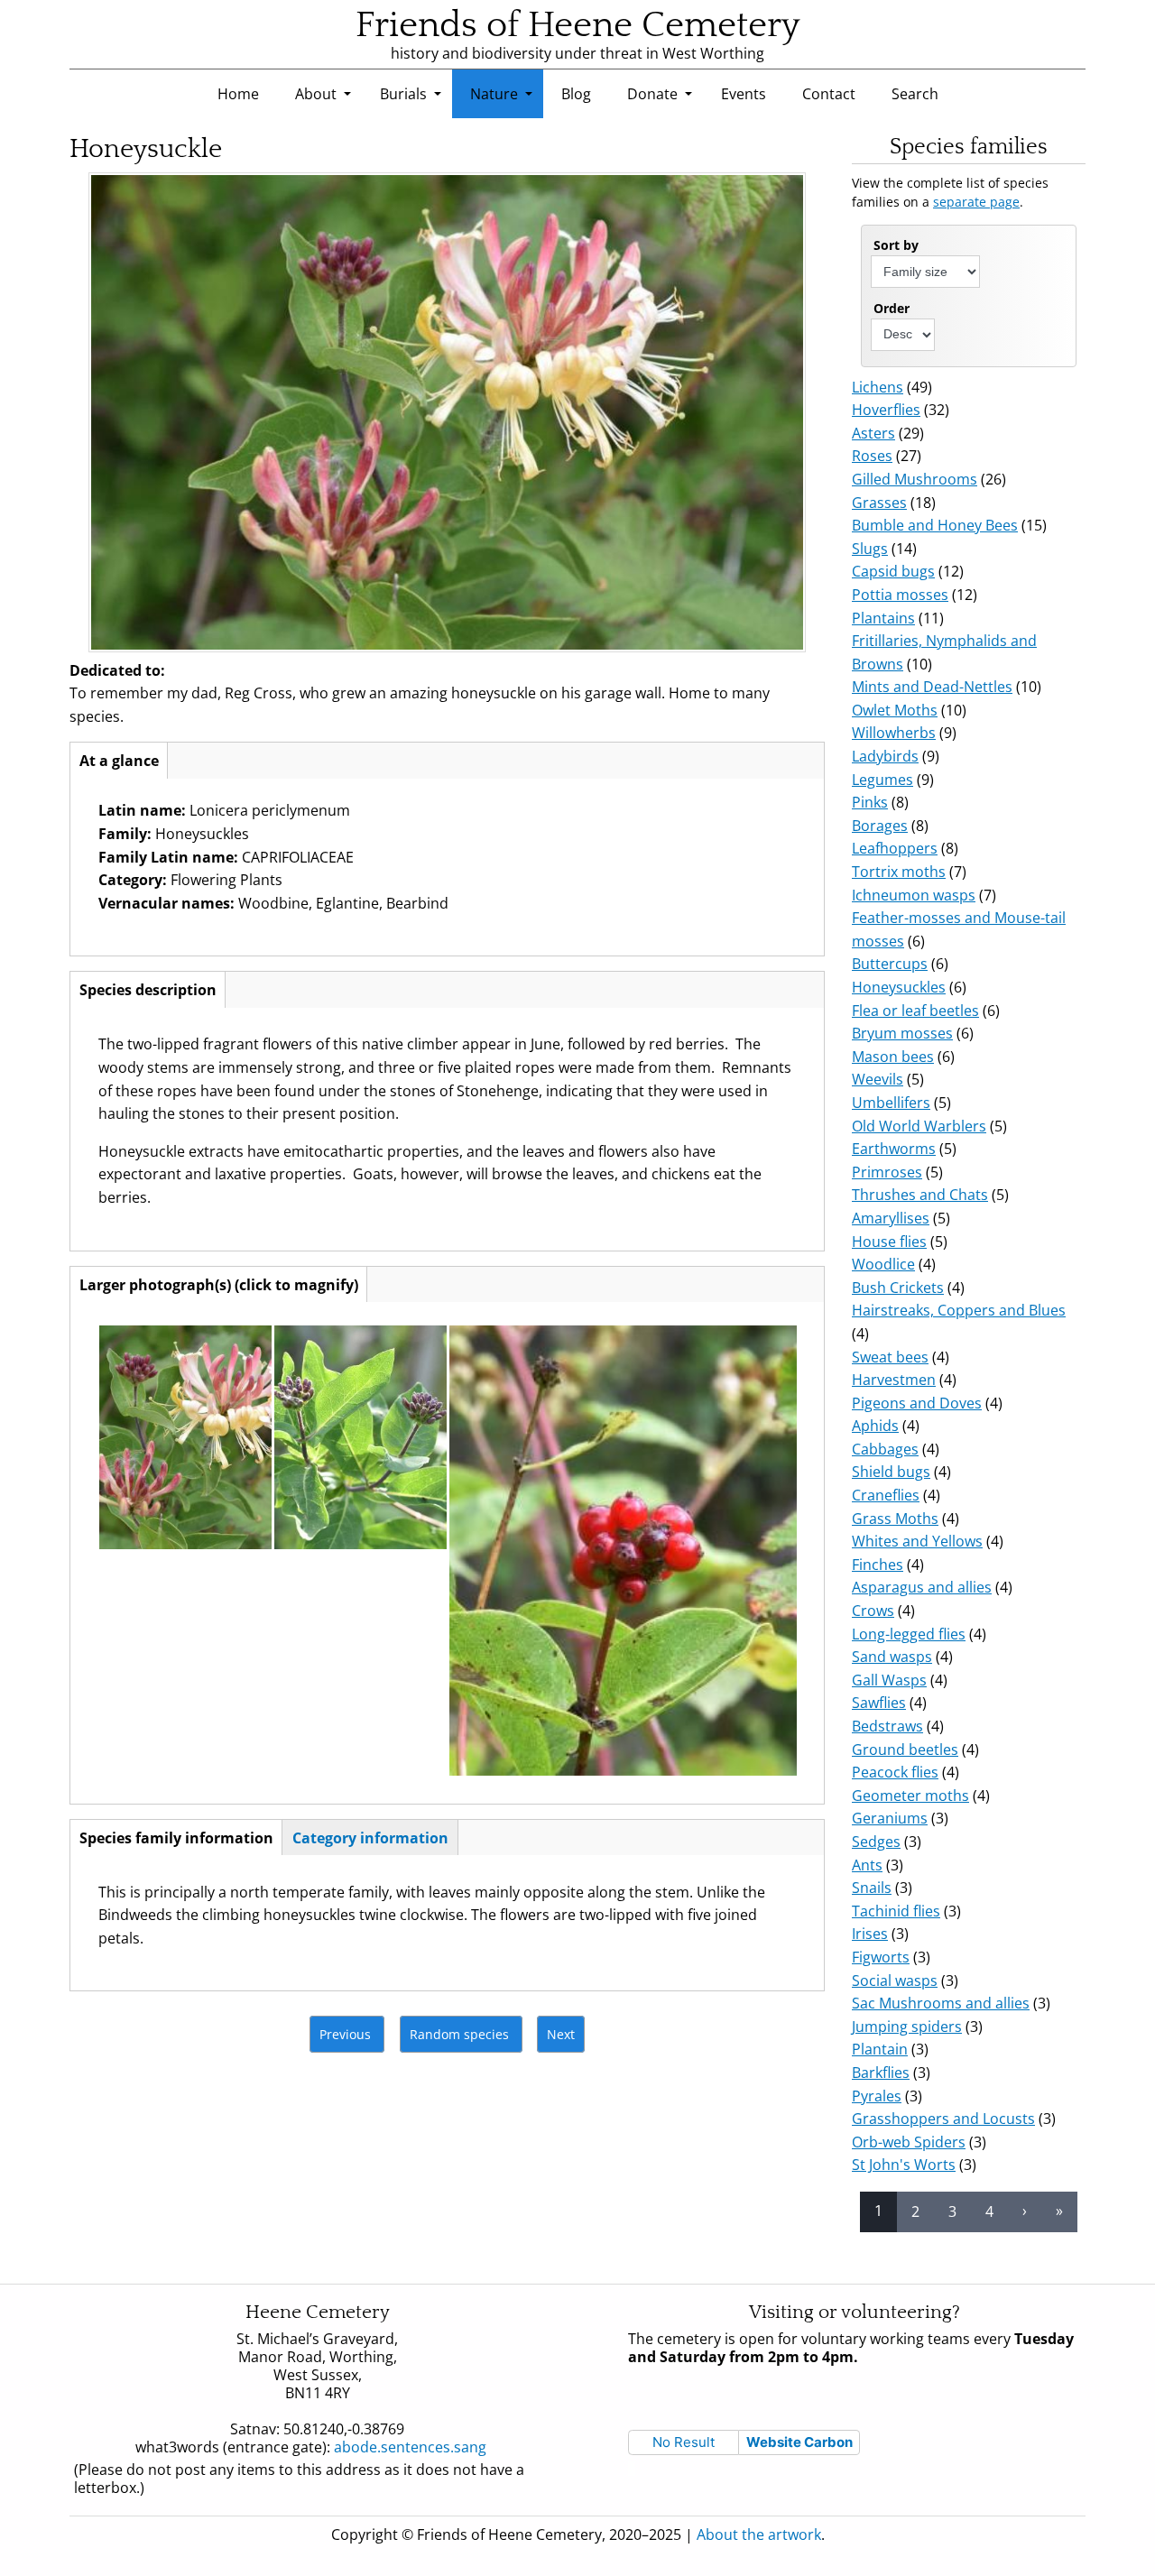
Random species (459, 2034)
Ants (867, 1865)
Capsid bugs (893, 571)
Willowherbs (894, 733)
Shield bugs (891, 1472)
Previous (345, 2034)
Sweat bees (890, 1357)
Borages (880, 826)
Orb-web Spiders (909, 2142)
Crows (873, 1611)
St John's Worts (904, 2165)
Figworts (881, 1957)
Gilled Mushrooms (915, 479)
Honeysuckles (899, 987)
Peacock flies (895, 1772)
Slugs (870, 549)
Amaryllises (891, 1218)
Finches (878, 1565)
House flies (889, 1242)
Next (561, 2034)
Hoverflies (886, 410)
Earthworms (894, 1149)
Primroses (887, 1172)
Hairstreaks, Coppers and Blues (959, 1310)
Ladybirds (885, 756)
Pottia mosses (900, 595)
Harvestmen (894, 1380)
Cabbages (885, 1449)
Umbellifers (891, 1103)
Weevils (878, 1079)
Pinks (870, 802)
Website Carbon (799, 2442)
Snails (872, 1888)
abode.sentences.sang (417, 2447)
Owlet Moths (895, 710)
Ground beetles (905, 1750)
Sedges (876, 1842)
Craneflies (886, 1495)
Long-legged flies (909, 1634)
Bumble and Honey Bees (935, 525)
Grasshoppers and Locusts (943, 2119)
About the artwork (759, 2534)
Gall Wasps (889, 1680)
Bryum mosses (902, 1033)
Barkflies (881, 2073)
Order (892, 308)
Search (915, 94)
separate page (976, 202)
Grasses (879, 503)
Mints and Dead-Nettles (932, 687)
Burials (403, 94)
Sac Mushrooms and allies (941, 2003)
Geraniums (890, 1818)
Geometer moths (910, 1796)
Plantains (883, 618)
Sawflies (879, 1703)
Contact (829, 94)
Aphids (875, 1426)
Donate (652, 94)
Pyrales (877, 2096)
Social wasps (895, 1980)
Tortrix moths (899, 872)
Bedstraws (887, 1726)
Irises (870, 1934)
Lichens (878, 387)
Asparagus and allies (922, 1587)
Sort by (896, 245)
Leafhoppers (895, 848)
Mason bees (893, 1057)
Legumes (882, 780)
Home (238, 94)
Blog (576, 94)
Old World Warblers (919, 1126)
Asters (873, 433)
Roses (872, 456)
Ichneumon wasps (914, 895)
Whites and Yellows (917, 1541)
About (316, 94)
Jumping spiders (907, 2027)
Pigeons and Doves (917, 1403)
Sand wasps (892, 1657)
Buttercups (890, 964)
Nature (494, 94)
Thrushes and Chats (920, 1195)
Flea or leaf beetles (915, 1011)
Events (744, 94)
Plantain (880, 2049)
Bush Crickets (898, 1288)
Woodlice (883, 1264)
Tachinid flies (896, 1911)
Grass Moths (895, 1519)
